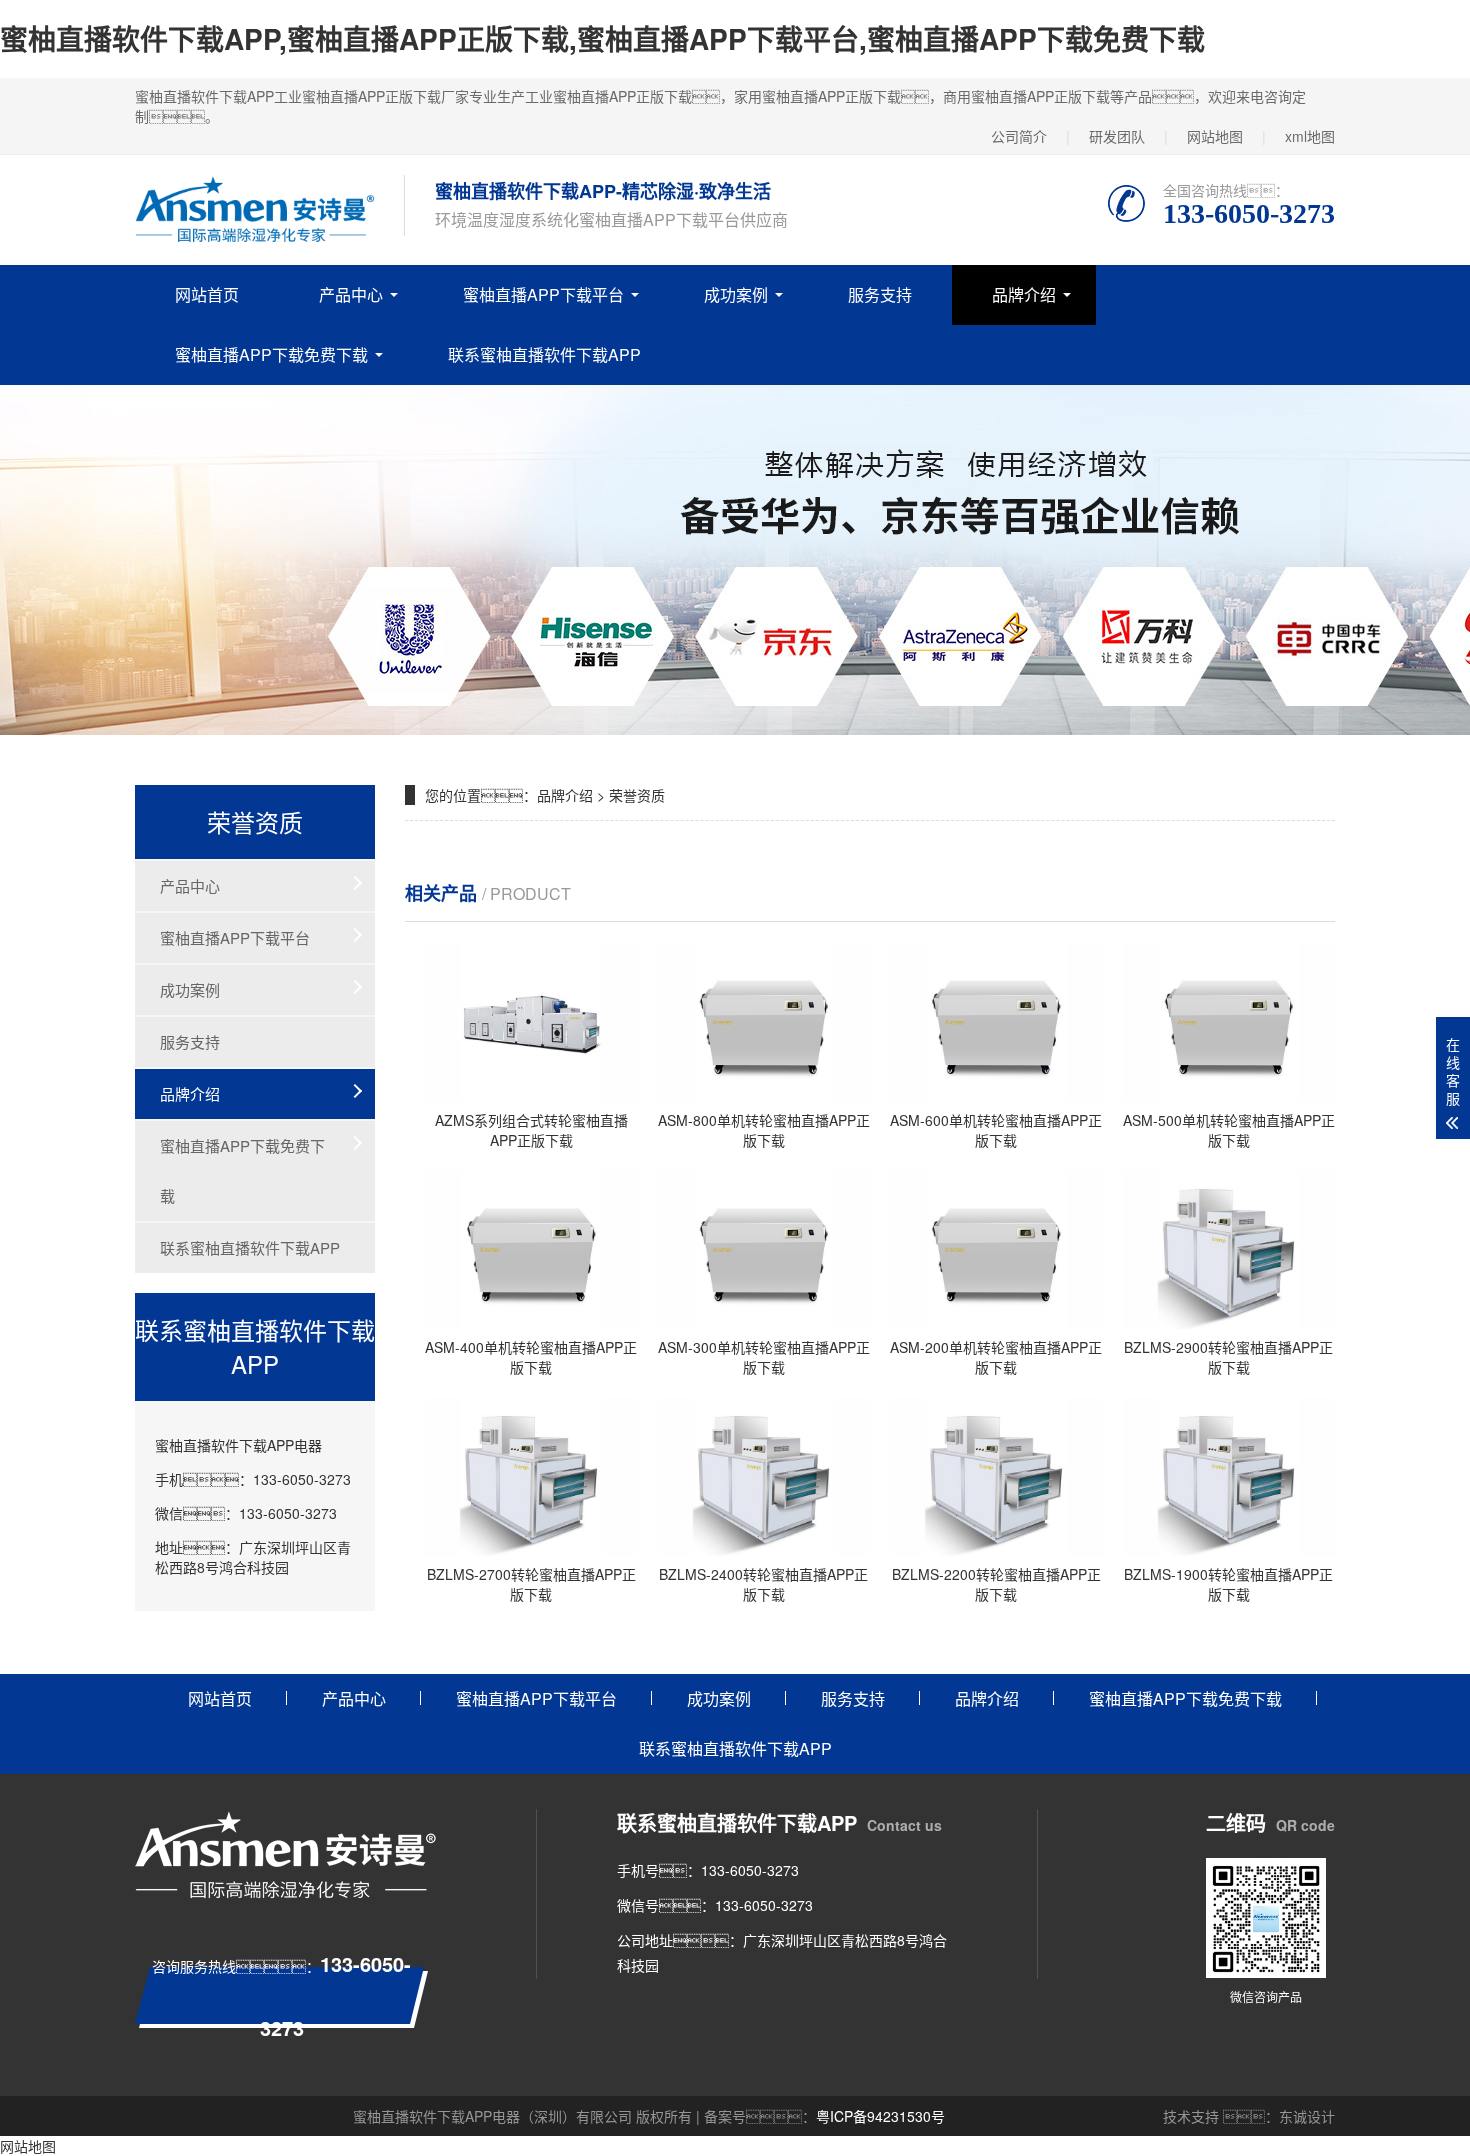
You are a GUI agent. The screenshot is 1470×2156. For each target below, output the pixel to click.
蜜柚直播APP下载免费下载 (271, 354)
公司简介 (1019, 136)
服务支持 (880, 294)
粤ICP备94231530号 (880, 2116)
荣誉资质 (637, 795)
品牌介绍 (1024, 294)
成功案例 (736, 294)
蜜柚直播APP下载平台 (543, 294)
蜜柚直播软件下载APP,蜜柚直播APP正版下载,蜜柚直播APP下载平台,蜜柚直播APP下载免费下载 (602, 38)
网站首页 (207, 294)
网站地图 (1215, 136)
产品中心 (351, 294)
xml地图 (1310, 136)
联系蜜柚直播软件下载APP (544, 354)
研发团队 (1117, 136)
